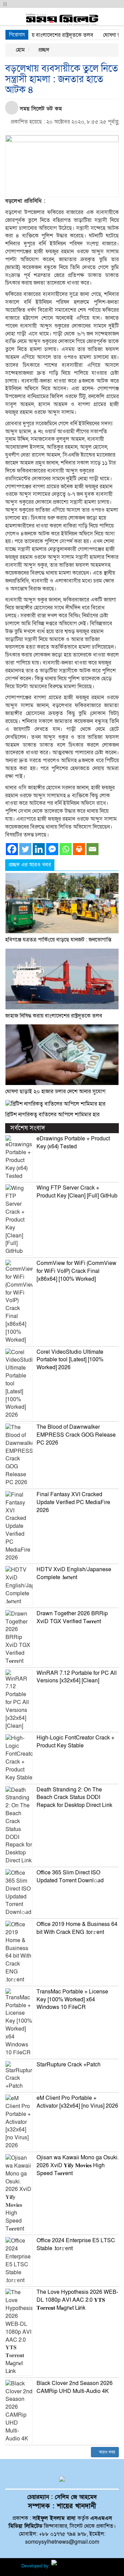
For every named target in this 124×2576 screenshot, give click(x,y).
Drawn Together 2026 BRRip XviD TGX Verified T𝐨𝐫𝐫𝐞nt (72, 1617)
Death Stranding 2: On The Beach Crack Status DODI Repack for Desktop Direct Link (74, 1798)
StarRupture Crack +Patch (69, 2065)
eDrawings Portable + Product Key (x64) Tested (73, 1143)
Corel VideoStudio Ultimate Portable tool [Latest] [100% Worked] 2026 (70, 1360)
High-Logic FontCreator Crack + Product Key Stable (75, 1742)
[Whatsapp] (66, 849)
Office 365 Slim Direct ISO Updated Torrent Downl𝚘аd (70, 1877)
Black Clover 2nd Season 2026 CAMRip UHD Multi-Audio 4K (75, 2387)
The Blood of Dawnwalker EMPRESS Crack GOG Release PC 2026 (76, 1435)
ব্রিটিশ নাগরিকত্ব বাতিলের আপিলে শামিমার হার (52, 1115)
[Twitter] (25, 849)
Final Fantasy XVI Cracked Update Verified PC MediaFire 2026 (73, 1502)
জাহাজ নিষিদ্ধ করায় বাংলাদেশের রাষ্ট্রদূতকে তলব (54, 1016)
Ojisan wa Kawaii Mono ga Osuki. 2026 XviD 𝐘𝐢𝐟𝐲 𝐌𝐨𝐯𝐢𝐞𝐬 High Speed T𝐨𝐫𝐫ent (77, 2165)
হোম (20, 50)
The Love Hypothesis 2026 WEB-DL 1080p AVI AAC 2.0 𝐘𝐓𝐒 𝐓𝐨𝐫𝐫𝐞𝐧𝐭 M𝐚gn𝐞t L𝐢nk (77, 2300)
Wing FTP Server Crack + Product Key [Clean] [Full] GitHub (77, 1192)
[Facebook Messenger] (52, 849)
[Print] (79, 849)
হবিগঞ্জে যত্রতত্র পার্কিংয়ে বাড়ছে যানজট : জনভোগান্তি (58, 940)
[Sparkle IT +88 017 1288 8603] (77, 2566)
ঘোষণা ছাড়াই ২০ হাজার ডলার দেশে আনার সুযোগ (55, 1092)
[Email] (92, 849)
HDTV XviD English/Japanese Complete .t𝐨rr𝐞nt (74, 1573)
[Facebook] (12, 849)
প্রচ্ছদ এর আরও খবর (30, 865)
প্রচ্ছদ (43, 50)
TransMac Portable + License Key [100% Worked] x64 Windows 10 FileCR (72, 2000)
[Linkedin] (39, 849)
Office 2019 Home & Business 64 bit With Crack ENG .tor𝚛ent (77, 1928)
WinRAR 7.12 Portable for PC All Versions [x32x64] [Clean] (77, 1677)
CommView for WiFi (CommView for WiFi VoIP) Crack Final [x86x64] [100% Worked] (76, 1271)
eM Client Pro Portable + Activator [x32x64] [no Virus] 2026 (77, 2102)
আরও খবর (106, 2452)
